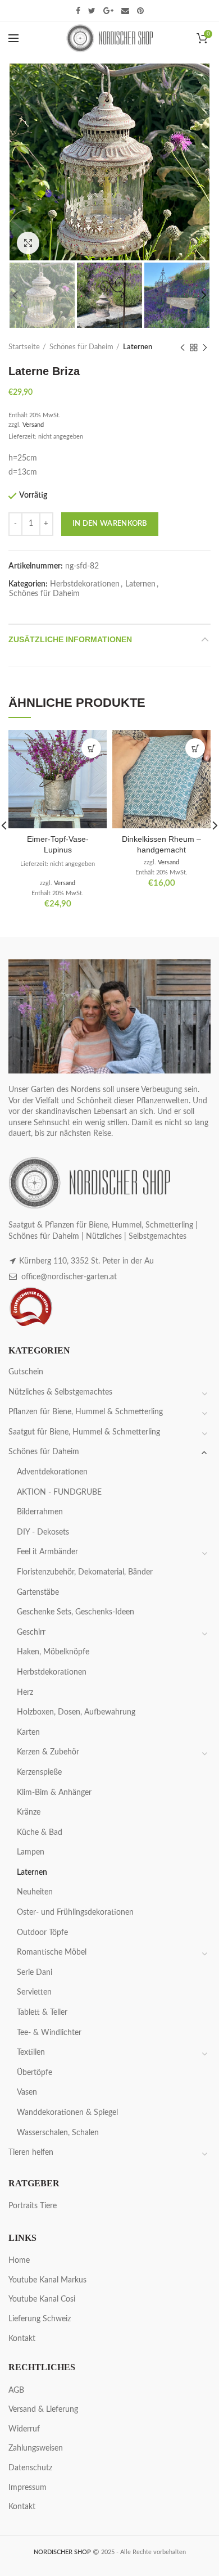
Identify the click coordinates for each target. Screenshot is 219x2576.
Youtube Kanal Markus (47, 2280)
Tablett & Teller (42, 2013)
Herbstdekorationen (85, 584)
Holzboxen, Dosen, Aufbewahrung (76, 1712)
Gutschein (26, 1372)
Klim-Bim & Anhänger (54, 1793)
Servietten (34, 1992)
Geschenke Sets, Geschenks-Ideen (76, 1612)
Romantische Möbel (52, 1952)
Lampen (31, 1852)
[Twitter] (92, 11)
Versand (33, 425)
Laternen (138, 347)
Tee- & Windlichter (49, 2033)
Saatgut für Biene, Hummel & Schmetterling (84, 1432)
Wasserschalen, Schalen (58, 2133)
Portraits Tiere (33, 2206)
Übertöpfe (35, 2073)
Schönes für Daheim (81, 347)
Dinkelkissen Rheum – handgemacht (161, 844)
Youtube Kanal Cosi (42, 2299)
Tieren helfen (31, 2153)
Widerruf (24, 2429)
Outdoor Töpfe (42, 1933)
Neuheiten (35, 1892)
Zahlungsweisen (36, 2448)
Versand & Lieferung (43, 2410)
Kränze (29, 1812)
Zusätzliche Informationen (70, 639)
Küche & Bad (40, 1833)
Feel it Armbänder (47, 1552)
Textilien (31, 2052)
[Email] (125, 11)
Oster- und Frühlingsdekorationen (75, 1912)
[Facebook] (78, 11)
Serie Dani (35, 1973)
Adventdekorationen (52, 1472)
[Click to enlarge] (28, 243)
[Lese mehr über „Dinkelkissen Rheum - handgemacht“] (195, 748)
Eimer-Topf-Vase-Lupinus (58, 844)
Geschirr (31, 1632)
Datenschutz (30, 2468)
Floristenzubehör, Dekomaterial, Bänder (85, 1572)
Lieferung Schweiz (40, 2319)
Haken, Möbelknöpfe (53, 1652)
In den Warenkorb (110, 524)
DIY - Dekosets (43, 1532)
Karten (28, 1733)
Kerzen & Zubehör (48, 1752)
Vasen (27, 2092)
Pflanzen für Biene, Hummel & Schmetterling (86, 1412)
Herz (25, 1693)
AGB (16, 2390)
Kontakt (22, 2339)
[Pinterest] (140, 11)
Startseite (24, 347)
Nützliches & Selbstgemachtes (60, 1392)
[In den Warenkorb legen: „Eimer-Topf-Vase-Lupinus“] (91, 748)
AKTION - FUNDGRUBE (59, 1492)
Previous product (182, 348)
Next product (205, 348)
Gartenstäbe (38, 1592)
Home (19, 2261)
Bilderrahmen (40, 1512)
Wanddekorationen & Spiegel (67, 2113)
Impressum (28, 2488)
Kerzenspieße (39, 1772)
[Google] (108, 11)
